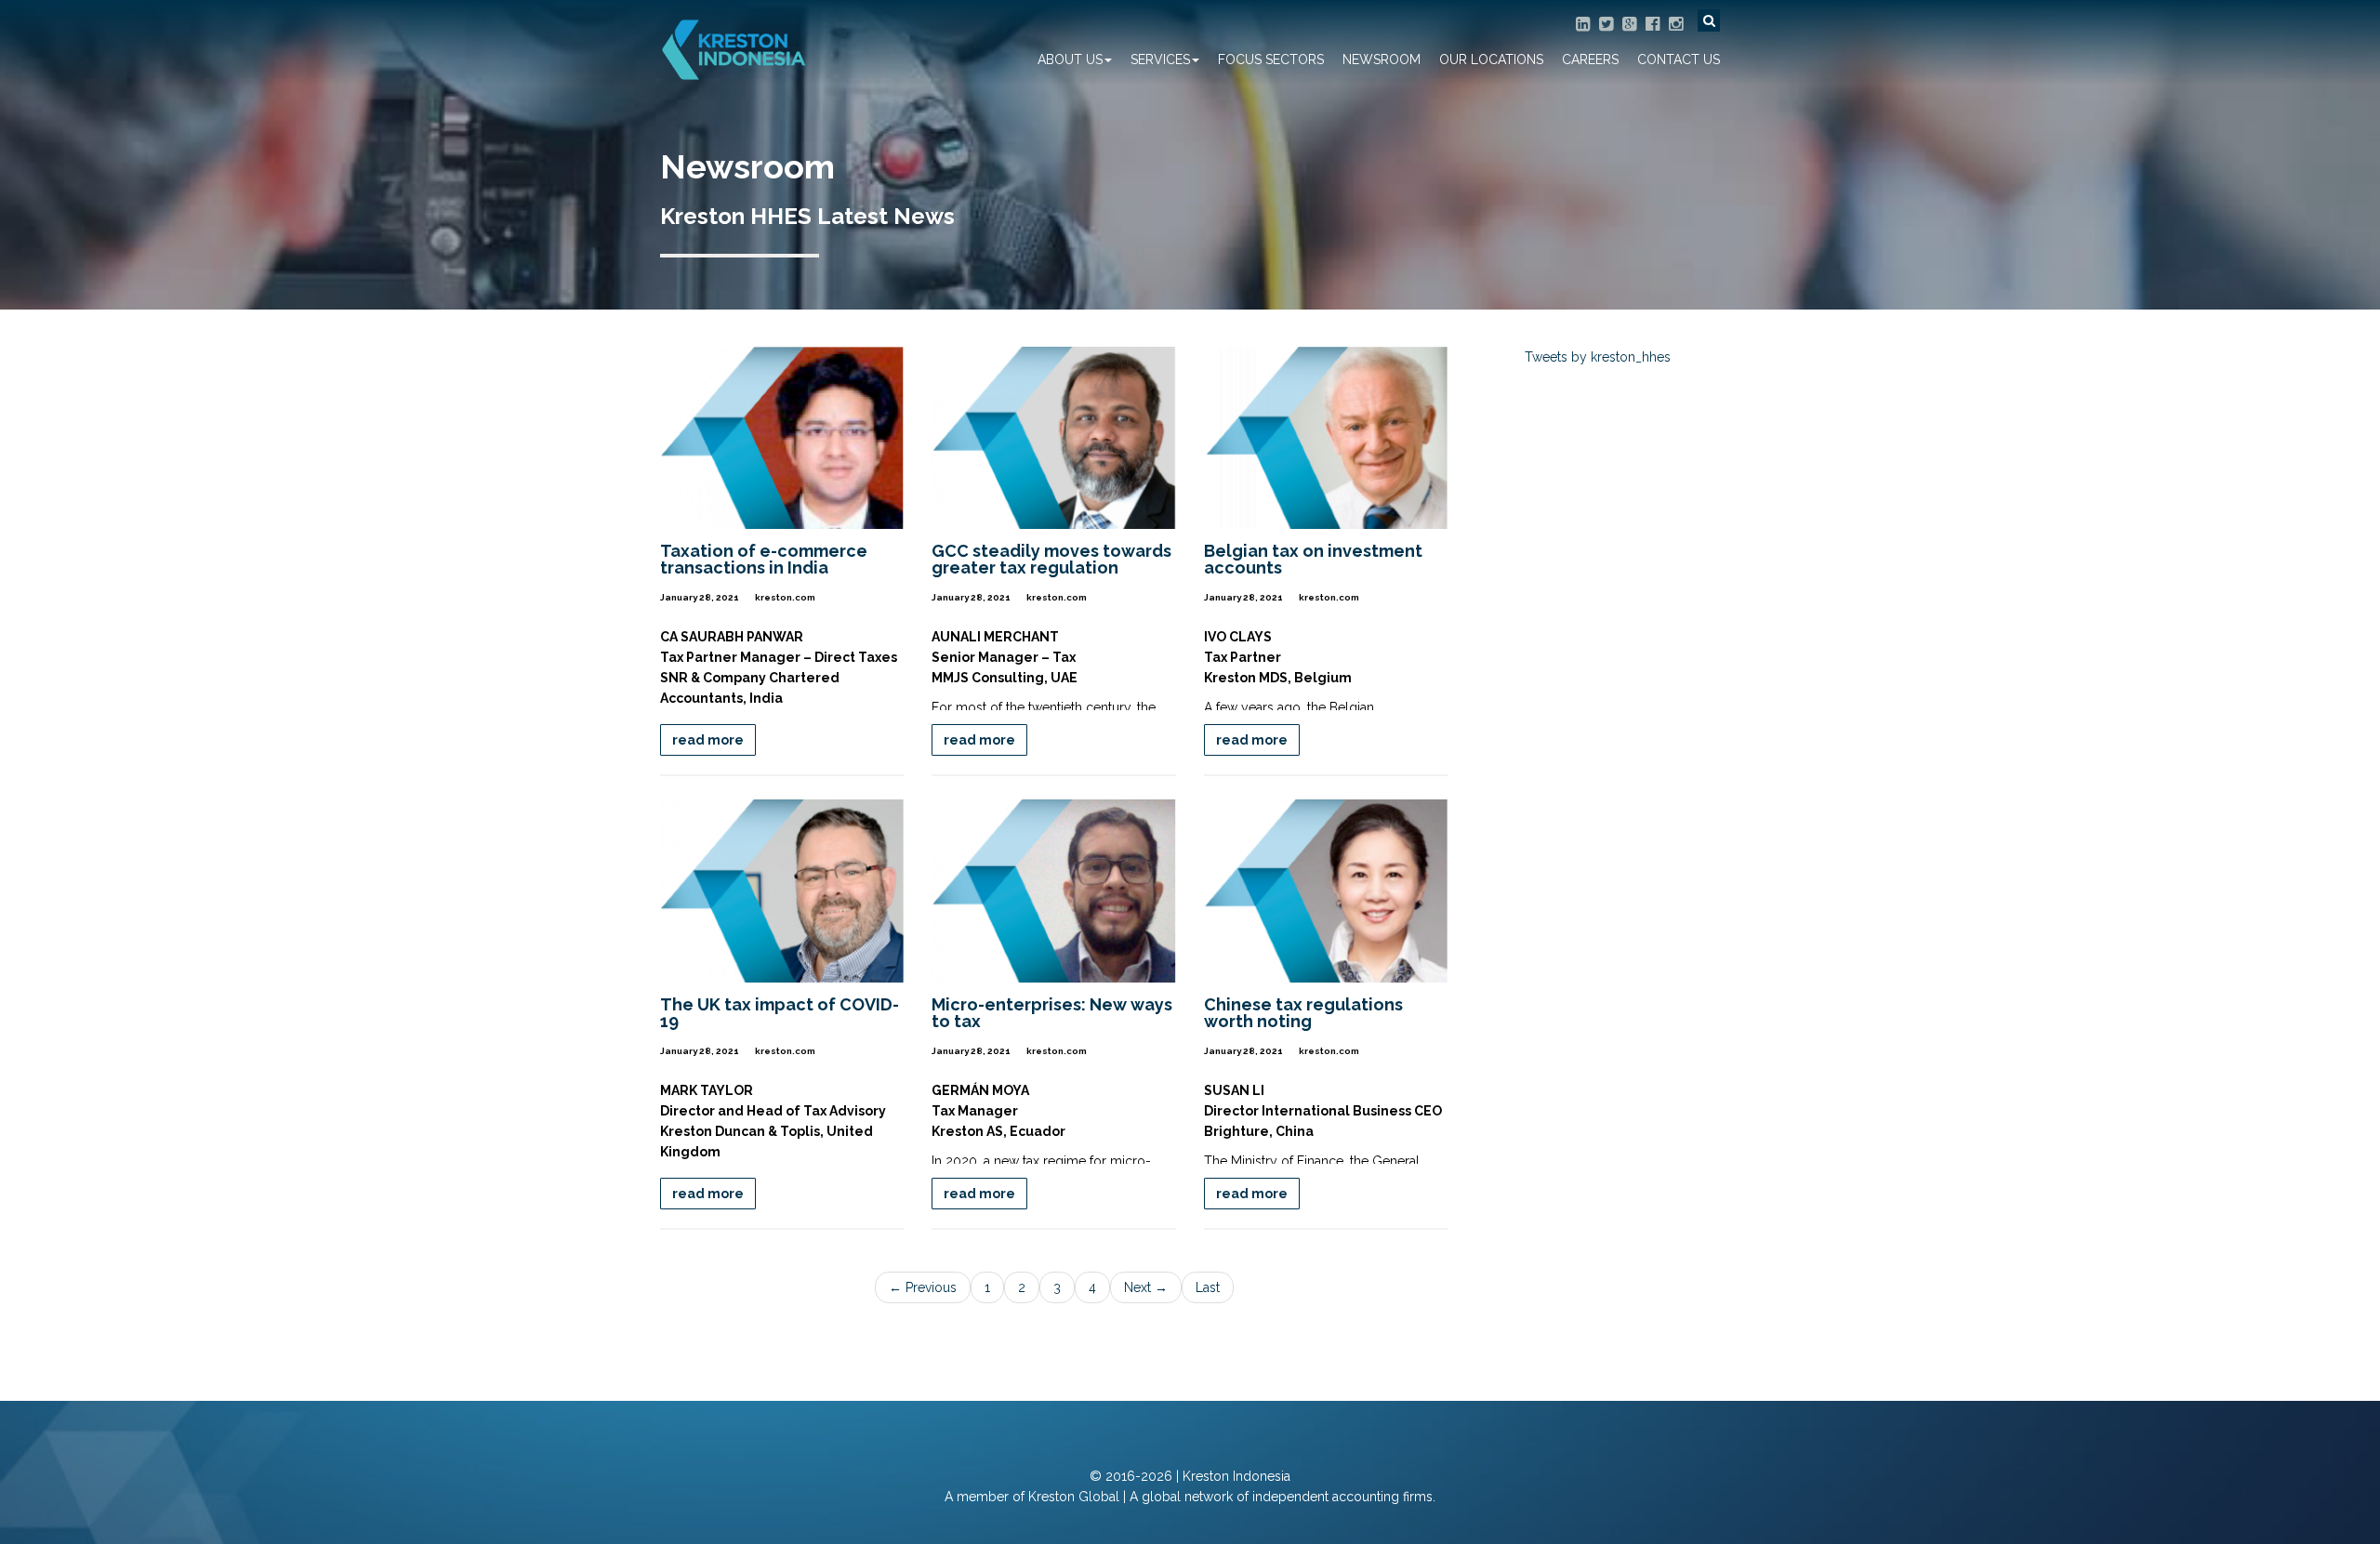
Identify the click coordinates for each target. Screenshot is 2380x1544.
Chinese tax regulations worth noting (1303, 1013)
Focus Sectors (1271, 59)
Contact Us (1679, 59)
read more (708, 740)
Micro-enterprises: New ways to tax (1052, 1013)
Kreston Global (1074, 1497)
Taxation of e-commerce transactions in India (764, 559)
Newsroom (1382, 59)
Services (1160, 59)
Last (1208, 1287)
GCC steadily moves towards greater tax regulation (1051, 559)
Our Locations (1491, 59)
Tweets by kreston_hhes (1598, 357)
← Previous (923, 1287)
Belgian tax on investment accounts (1313, 559)
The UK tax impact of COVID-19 (780, 1013)
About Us (1070, 59)
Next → (1146, 1287)
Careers (1590, 59)
